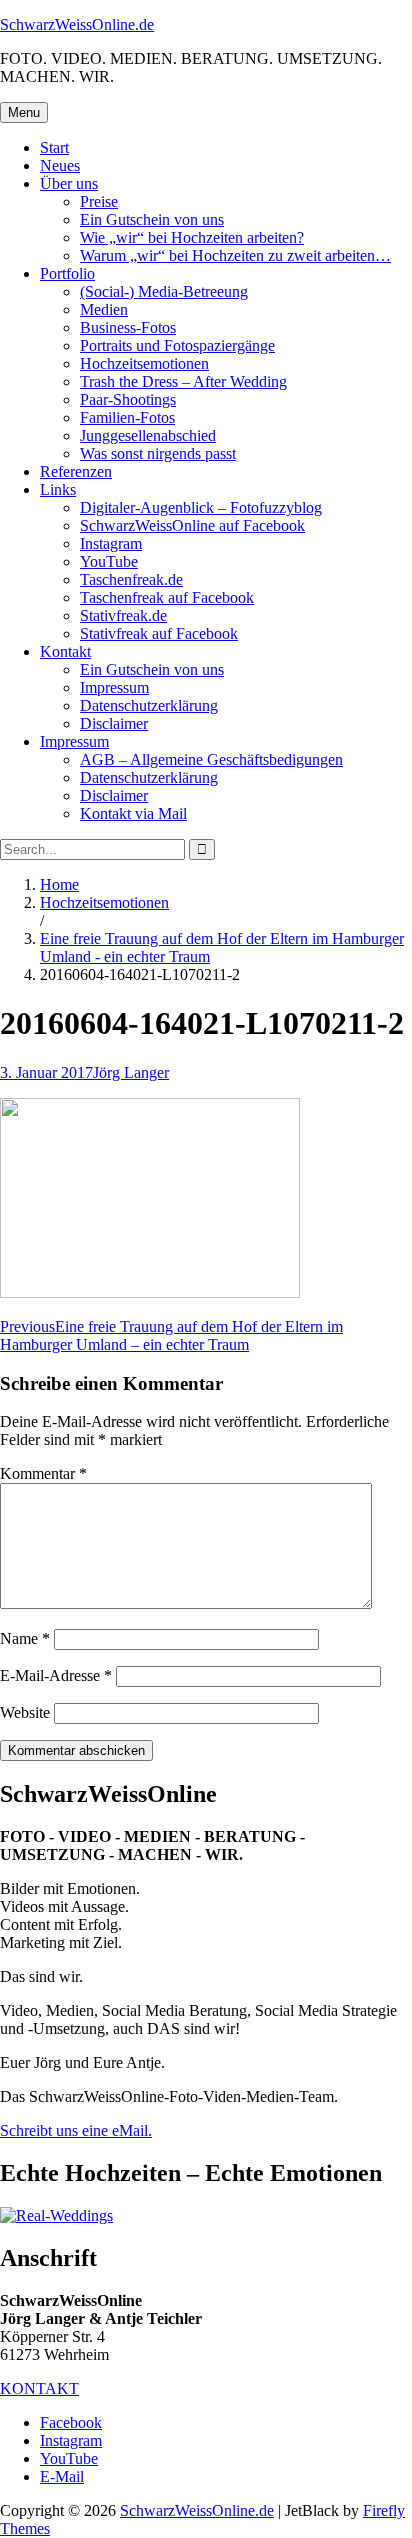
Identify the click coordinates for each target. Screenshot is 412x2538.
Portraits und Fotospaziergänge (177, 345)
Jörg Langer (131, 1072)
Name (25, 1638)
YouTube (109, 561)
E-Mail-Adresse (56, 1675)
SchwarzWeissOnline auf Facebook (192, 525)
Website (25, 1712)
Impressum (114, 687)
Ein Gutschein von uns (152, 219)
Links (58, 489)
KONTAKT (39, 2388)
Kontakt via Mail (133, 813)
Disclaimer (114, 723)
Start (54, 147)
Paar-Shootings (128, 399)
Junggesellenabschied (148, 435)
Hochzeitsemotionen (144, 363)
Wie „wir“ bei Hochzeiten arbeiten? (192, 237)
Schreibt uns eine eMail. (76, 2130)
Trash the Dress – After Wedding (183, 381)
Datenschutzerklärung (149, 705)
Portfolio (67, 273)
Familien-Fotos (127, 417)
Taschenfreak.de (131, 579)
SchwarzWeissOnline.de (77, 24)
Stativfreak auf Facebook (159, 633)
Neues (60, 165)
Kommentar (43, 1473)
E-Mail (62, 2476)
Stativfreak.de (123, 615)
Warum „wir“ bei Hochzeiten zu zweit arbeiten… (235, 255)
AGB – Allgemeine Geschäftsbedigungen (211, 759)
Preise (99, 201)
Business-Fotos (128, 327)
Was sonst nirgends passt (158, 453)
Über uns (69, 183)
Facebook (71, 2422)
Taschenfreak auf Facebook (167, 597)
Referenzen (76, 471)
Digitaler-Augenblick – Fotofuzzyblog (201, 507)
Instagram (111, 543)
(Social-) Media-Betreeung (164, 291)
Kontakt (65, 651)
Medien (104, 309)
